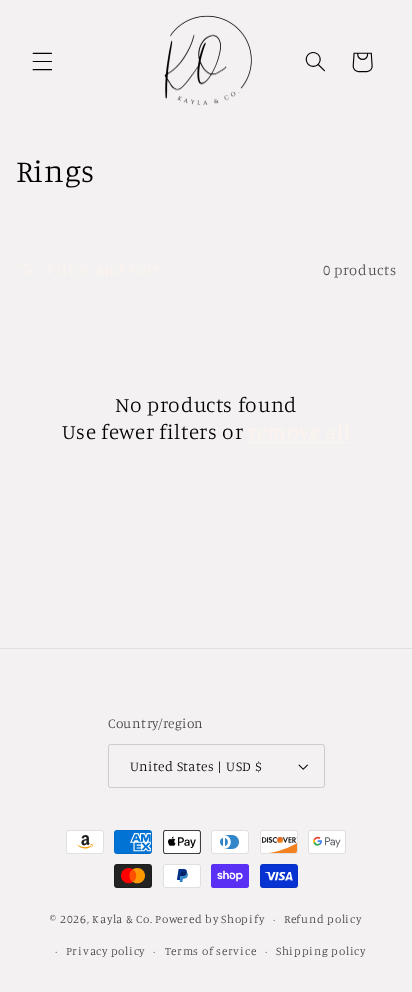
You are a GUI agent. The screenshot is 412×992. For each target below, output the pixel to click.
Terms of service (211, 951)
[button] (42, 62)
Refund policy (323, 919)
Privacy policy (105, 951)
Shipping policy (321, 951)
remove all (299, 431)
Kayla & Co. (122, 919)
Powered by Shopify (209, 919)
